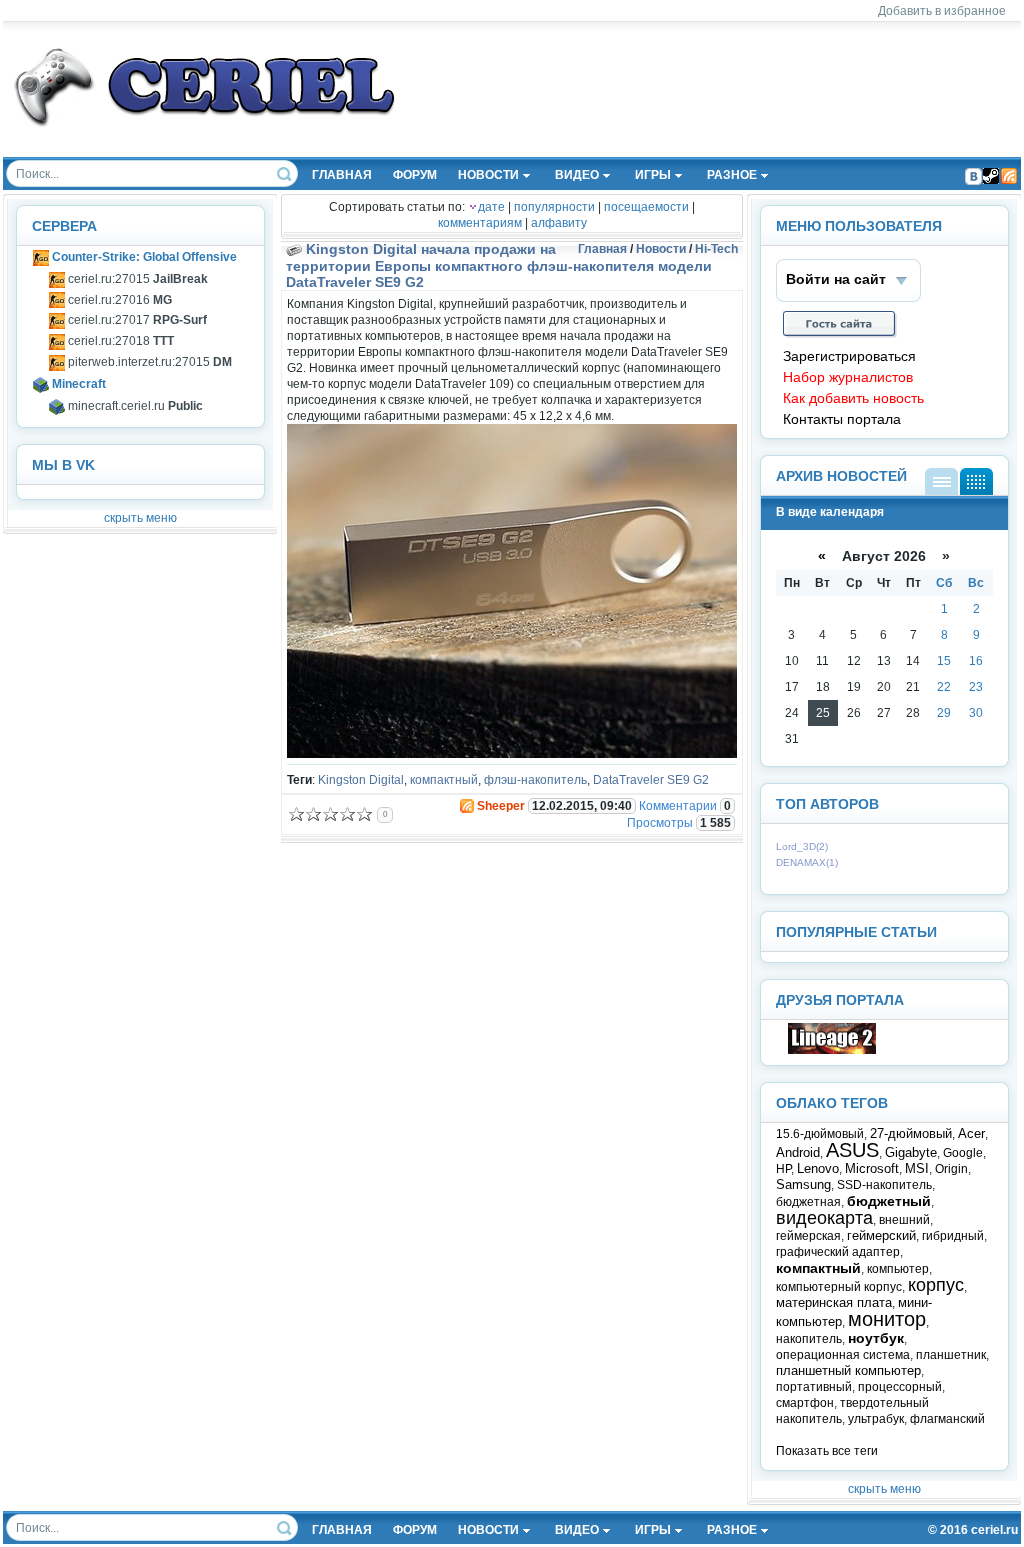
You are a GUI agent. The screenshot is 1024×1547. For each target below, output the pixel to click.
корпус (936, 1285)
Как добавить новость (853, 398)
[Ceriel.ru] (832, 1050)
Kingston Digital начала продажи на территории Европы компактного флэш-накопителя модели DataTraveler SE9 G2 (499, 265)
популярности (554, 207)
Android (798, 1152)
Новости (661, 249)
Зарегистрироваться (849, 356)
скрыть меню (140, 518)
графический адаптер (838, 1252)
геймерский (881, 1235)
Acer (971, 1133)
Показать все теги (827, 1451)
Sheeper (501, 806)
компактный (444, 780)
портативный (814, 1387)
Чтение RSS (1009, 176)
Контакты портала (842, 419)
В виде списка (941, 481)
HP (783, 1169)
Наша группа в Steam (991, 176)
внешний (904, 1220)
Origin (951, 1169)
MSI (917, 1168)
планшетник (951, 1355)
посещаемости (646, 207)
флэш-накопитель (535, 780)
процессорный (900, 1387)
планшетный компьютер (848, 1370)
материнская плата (834, 1302)
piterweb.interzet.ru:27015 (148, 362)
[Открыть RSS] (466, 806)
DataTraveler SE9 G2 (651, 780)
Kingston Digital (361, 780)
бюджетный (889, 1201)
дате (491, 207)
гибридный (953, 1236)
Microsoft (872, 1168)
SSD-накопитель (884, 1185)
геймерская (808, 1236)
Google (963, 1153)
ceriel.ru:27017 (136, 320)
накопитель (809, 1339)
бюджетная (808, 1202)
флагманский (947, 1419)
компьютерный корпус (839, 1287)
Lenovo (818, 1168)
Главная (602, 249)
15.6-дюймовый (820, 1134)
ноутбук (876, 1338)
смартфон (805, 1403)
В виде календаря (976, 481)
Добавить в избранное (942, 11)
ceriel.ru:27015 (136, 279)
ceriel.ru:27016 (118, 300)
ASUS (852, 1150)
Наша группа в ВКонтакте (973, 176)
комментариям (480, 223)
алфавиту (559, 223)
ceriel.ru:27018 (119, 341)
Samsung (803, 1184)
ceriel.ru (994, 1530)
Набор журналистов (848, 377)
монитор (887, 1319)
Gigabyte (911, 1152)
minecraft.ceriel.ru (134, 406)
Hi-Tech (716, 249)
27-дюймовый (911, 1133)
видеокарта (824, 1218)
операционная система (843, 1355)
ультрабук (876, 1419)
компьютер (898, 1269)
